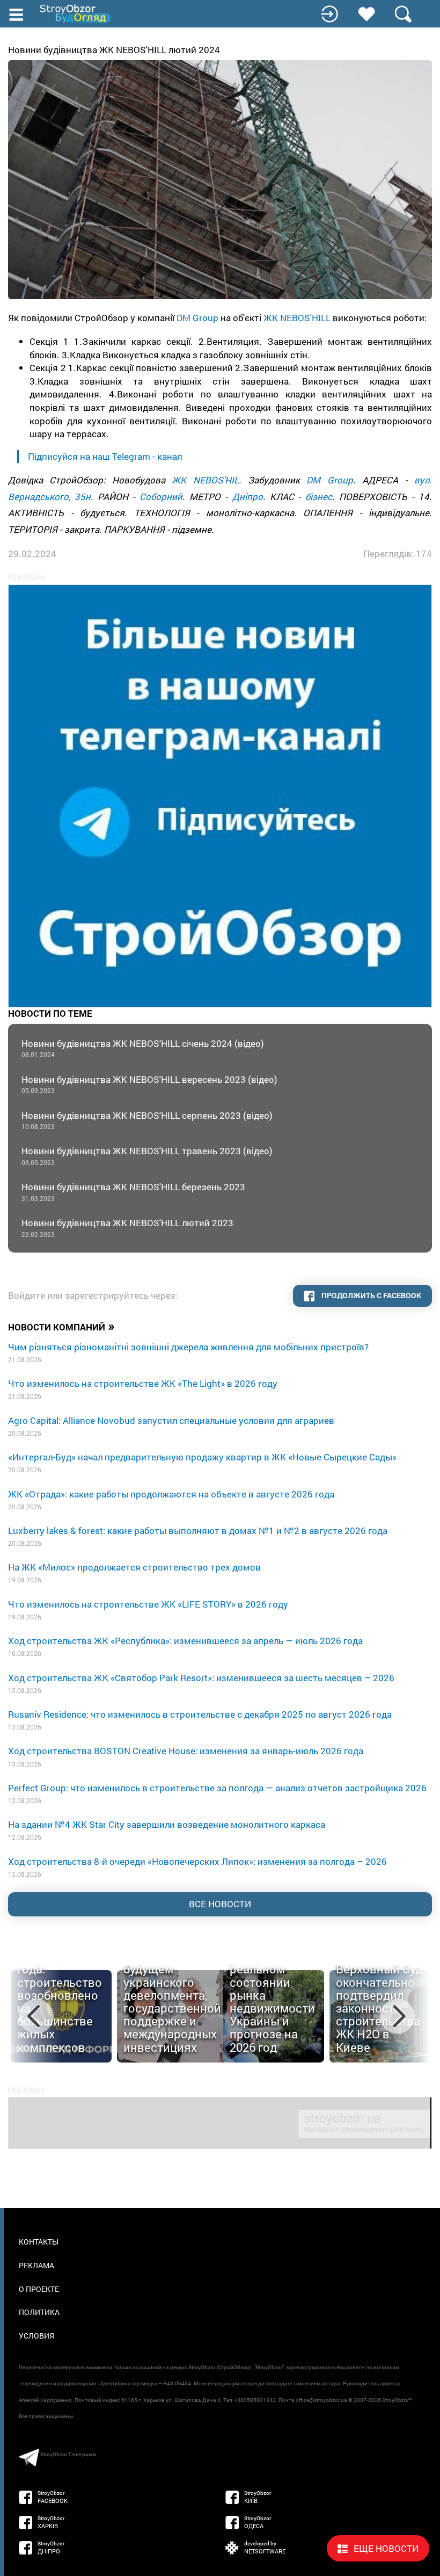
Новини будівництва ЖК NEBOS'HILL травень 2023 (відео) (147, 1156)
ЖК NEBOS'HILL (298, 318)
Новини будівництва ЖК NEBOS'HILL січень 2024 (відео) (143, 1048)
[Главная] (76, 14)
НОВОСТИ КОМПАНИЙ (61, 1326)
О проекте (39, 2289)
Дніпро (248, 497)
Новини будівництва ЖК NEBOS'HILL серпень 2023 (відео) (147, 1120)
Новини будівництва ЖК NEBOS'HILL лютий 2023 (127, 1228)
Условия (36, 2336)
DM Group (197, 318)
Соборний (161, 497)
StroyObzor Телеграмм (68, 2454)
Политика (39, 2312)
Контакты (39, 2242)
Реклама (36, 2265)
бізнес (319, 497)
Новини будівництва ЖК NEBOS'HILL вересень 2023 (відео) (149, 1084)
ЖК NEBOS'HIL (205, 480)
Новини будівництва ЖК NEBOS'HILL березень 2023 (133, 1192)
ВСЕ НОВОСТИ (220, 1904)
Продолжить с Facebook (371, 1295)
